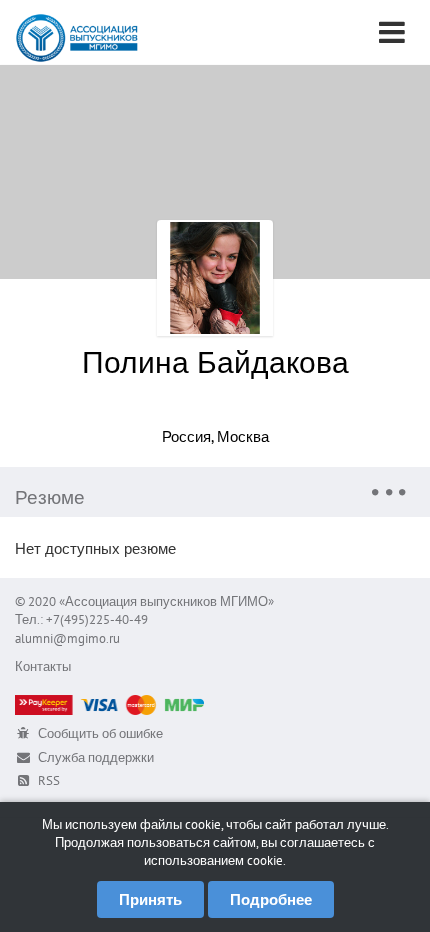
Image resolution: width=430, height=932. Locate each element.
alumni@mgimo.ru (67, 638)
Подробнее (271, 899)
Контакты (43, 666)
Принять (150, 899)
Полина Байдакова (215, 361)
